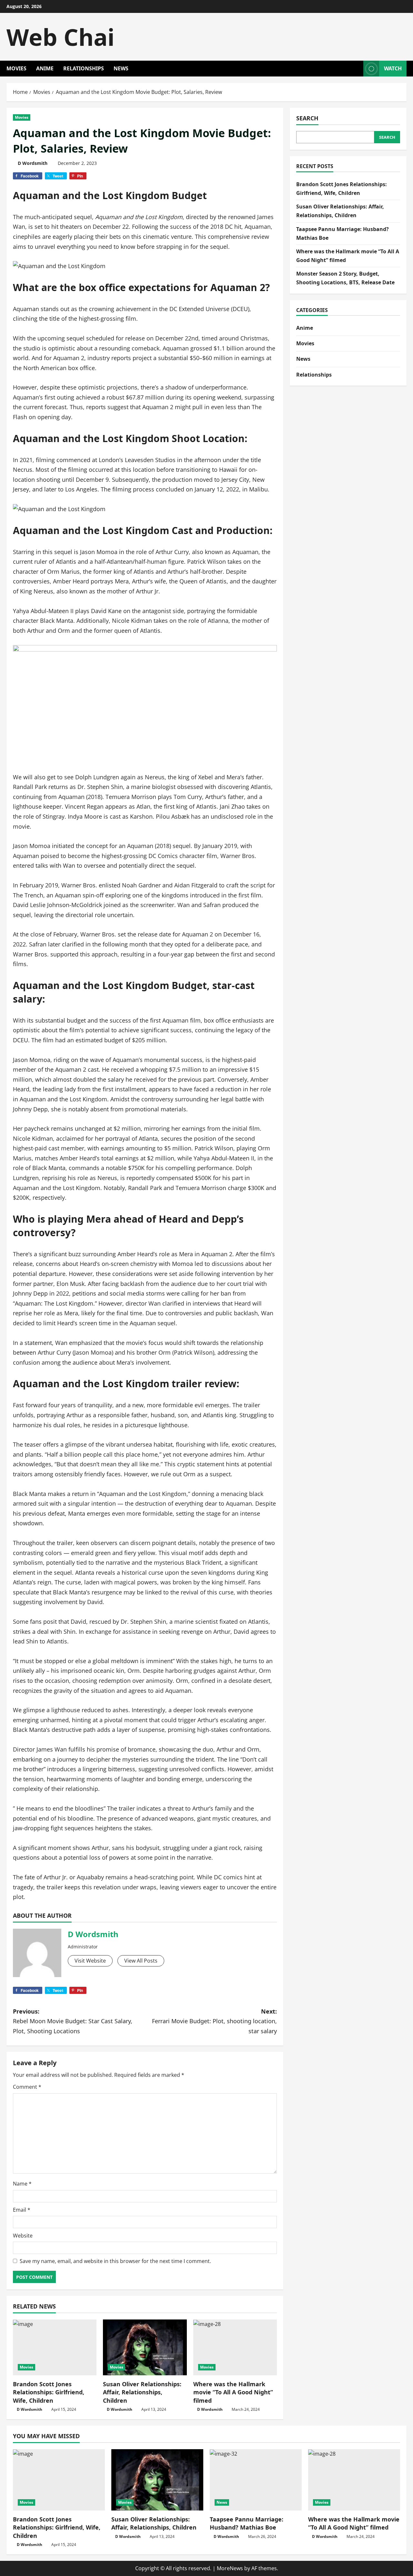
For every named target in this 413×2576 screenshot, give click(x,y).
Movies (16, 68)
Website (23, 2236)
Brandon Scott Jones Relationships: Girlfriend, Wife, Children (49, 2392)
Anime (45, 68)
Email (22, 2210)
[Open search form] (357, 69)
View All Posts (141, 1961)
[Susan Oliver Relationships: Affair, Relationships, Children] (145, 2347)
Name (22, 2184)
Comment (27, 2087)
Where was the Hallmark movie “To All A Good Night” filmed (233, 2392)
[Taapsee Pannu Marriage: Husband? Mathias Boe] (256, 2480)
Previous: (73, 2021)
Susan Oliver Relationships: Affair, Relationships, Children (142, 2392)
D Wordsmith (33, 163)
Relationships (84, 68)
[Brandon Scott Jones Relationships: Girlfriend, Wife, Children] (55, 2347)
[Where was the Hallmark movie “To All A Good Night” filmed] (235, 2347)
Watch (393, 68)
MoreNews (230, 2568)
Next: (214, 2021)
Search (307, 118)
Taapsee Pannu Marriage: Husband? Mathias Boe (247, 2523)
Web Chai (60, 37)
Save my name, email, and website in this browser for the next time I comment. (115, 2261)
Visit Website (90, 1961)
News (121, 68)
